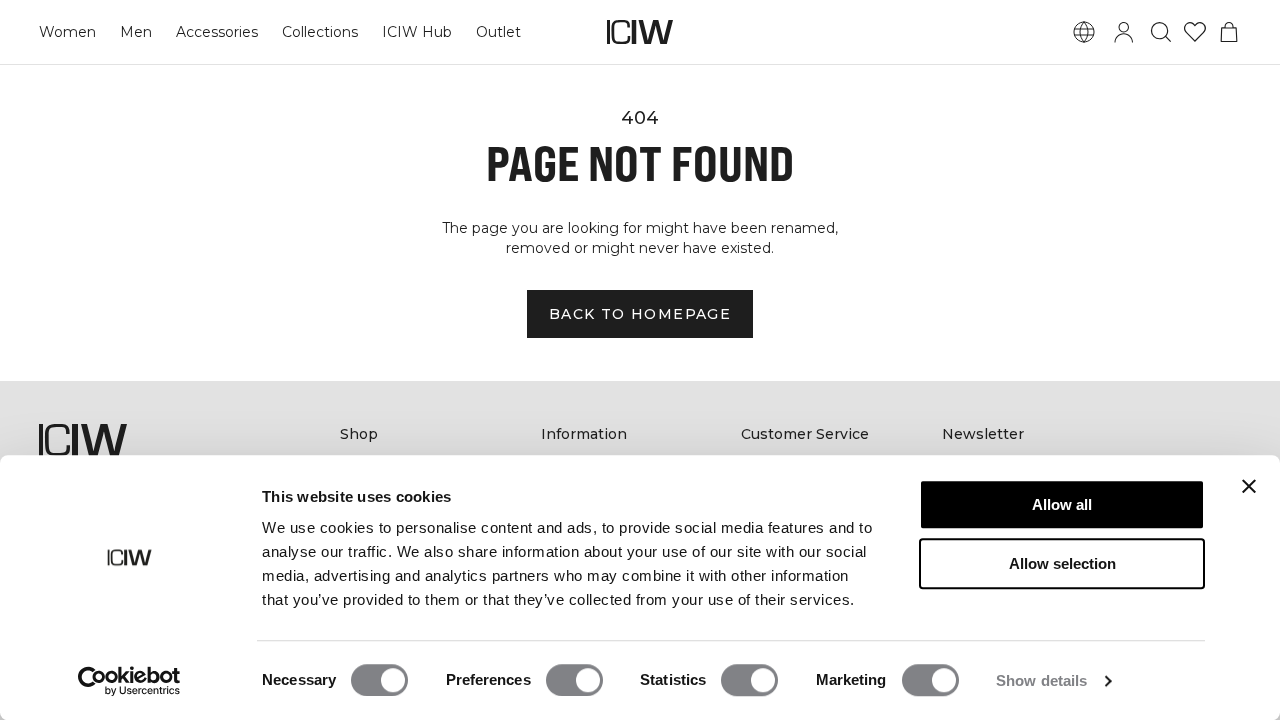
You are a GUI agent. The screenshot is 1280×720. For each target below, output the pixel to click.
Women (67, 32)
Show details (1041, 680)
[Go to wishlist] (1195, 32)
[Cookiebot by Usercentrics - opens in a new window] (129, 681)
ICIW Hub (417, 32)
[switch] (574, 680)
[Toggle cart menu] (1229, 32)
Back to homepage (640, 314)
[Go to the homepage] (640, 32)
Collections (320, 32)
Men (136, 32)
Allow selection (1062, 563)
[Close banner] (1249, 486)
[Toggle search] (1161, 32)
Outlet (498, 32)
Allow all (1062, 504)
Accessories (217, 32)
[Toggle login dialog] (1124, 32)
